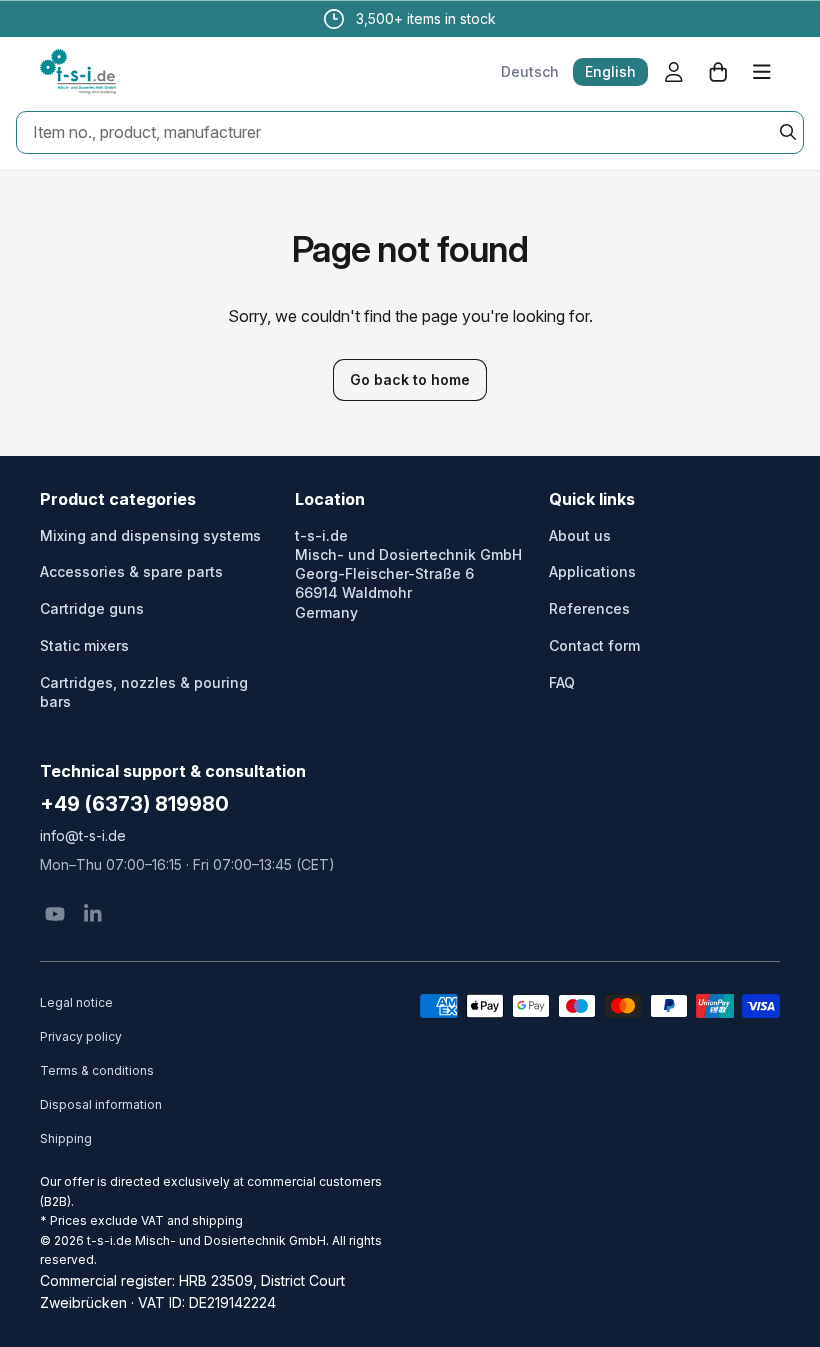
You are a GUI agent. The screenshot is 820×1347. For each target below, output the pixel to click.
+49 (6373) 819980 (134, 804)
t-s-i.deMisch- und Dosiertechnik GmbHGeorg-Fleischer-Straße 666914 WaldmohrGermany (408, 574)
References (589, 608)
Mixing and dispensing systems (150, 535)
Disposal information (101, 1104)
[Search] (788, 132)
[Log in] (674, 72)
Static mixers (84, 645)
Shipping (66, 1138)
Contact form (594, 645)
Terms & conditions (97, 1070)
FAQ (562, 682)
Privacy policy (81, 1036)
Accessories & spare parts (131, 571)
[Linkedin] (93, 914)
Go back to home (410, 379)
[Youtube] (55, 914)
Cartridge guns (92, 608)
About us (580, 535)
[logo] (78, 72)
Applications (592, 571)
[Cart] (718, 72)
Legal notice (76, 1002)
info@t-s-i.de (83, 835)
